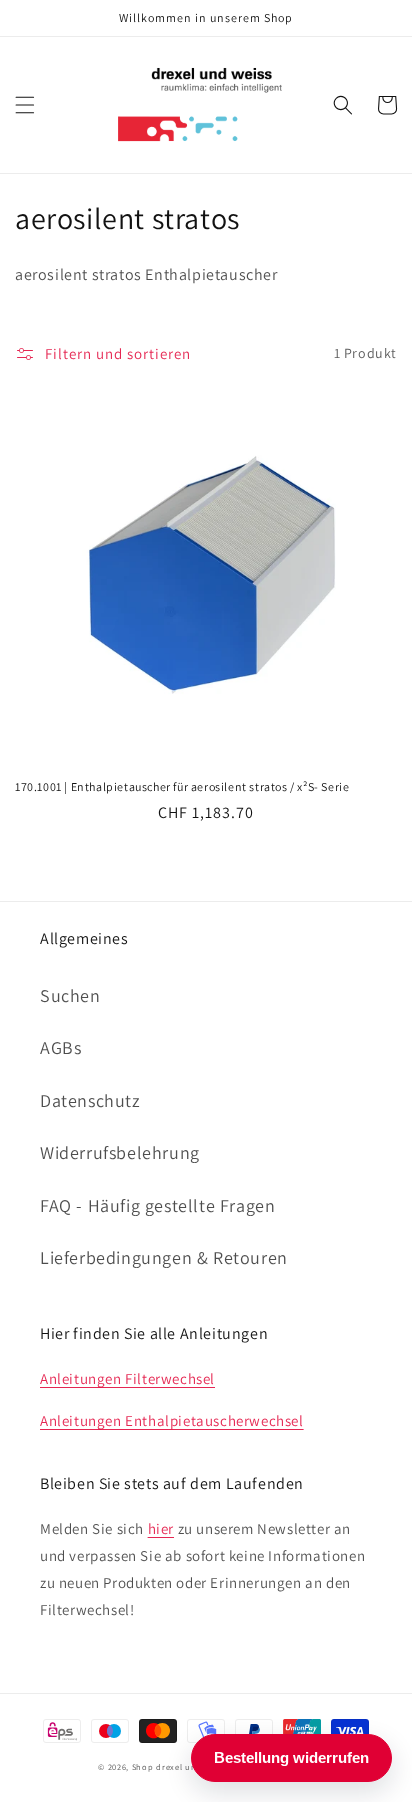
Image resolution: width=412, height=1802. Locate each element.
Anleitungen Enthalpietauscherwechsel (172, 1420)
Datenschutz (90, 1100)
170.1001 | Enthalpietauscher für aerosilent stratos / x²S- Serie (182, 786)
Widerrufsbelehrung (120, 1152)
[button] (25, 105)
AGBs (60, 1047)
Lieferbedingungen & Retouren (164, 1257)
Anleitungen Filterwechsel (127, 1378)
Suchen (70, 995)
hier (161, 1528)
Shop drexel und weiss (179, 1766)
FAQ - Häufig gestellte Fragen (157, 1205)
